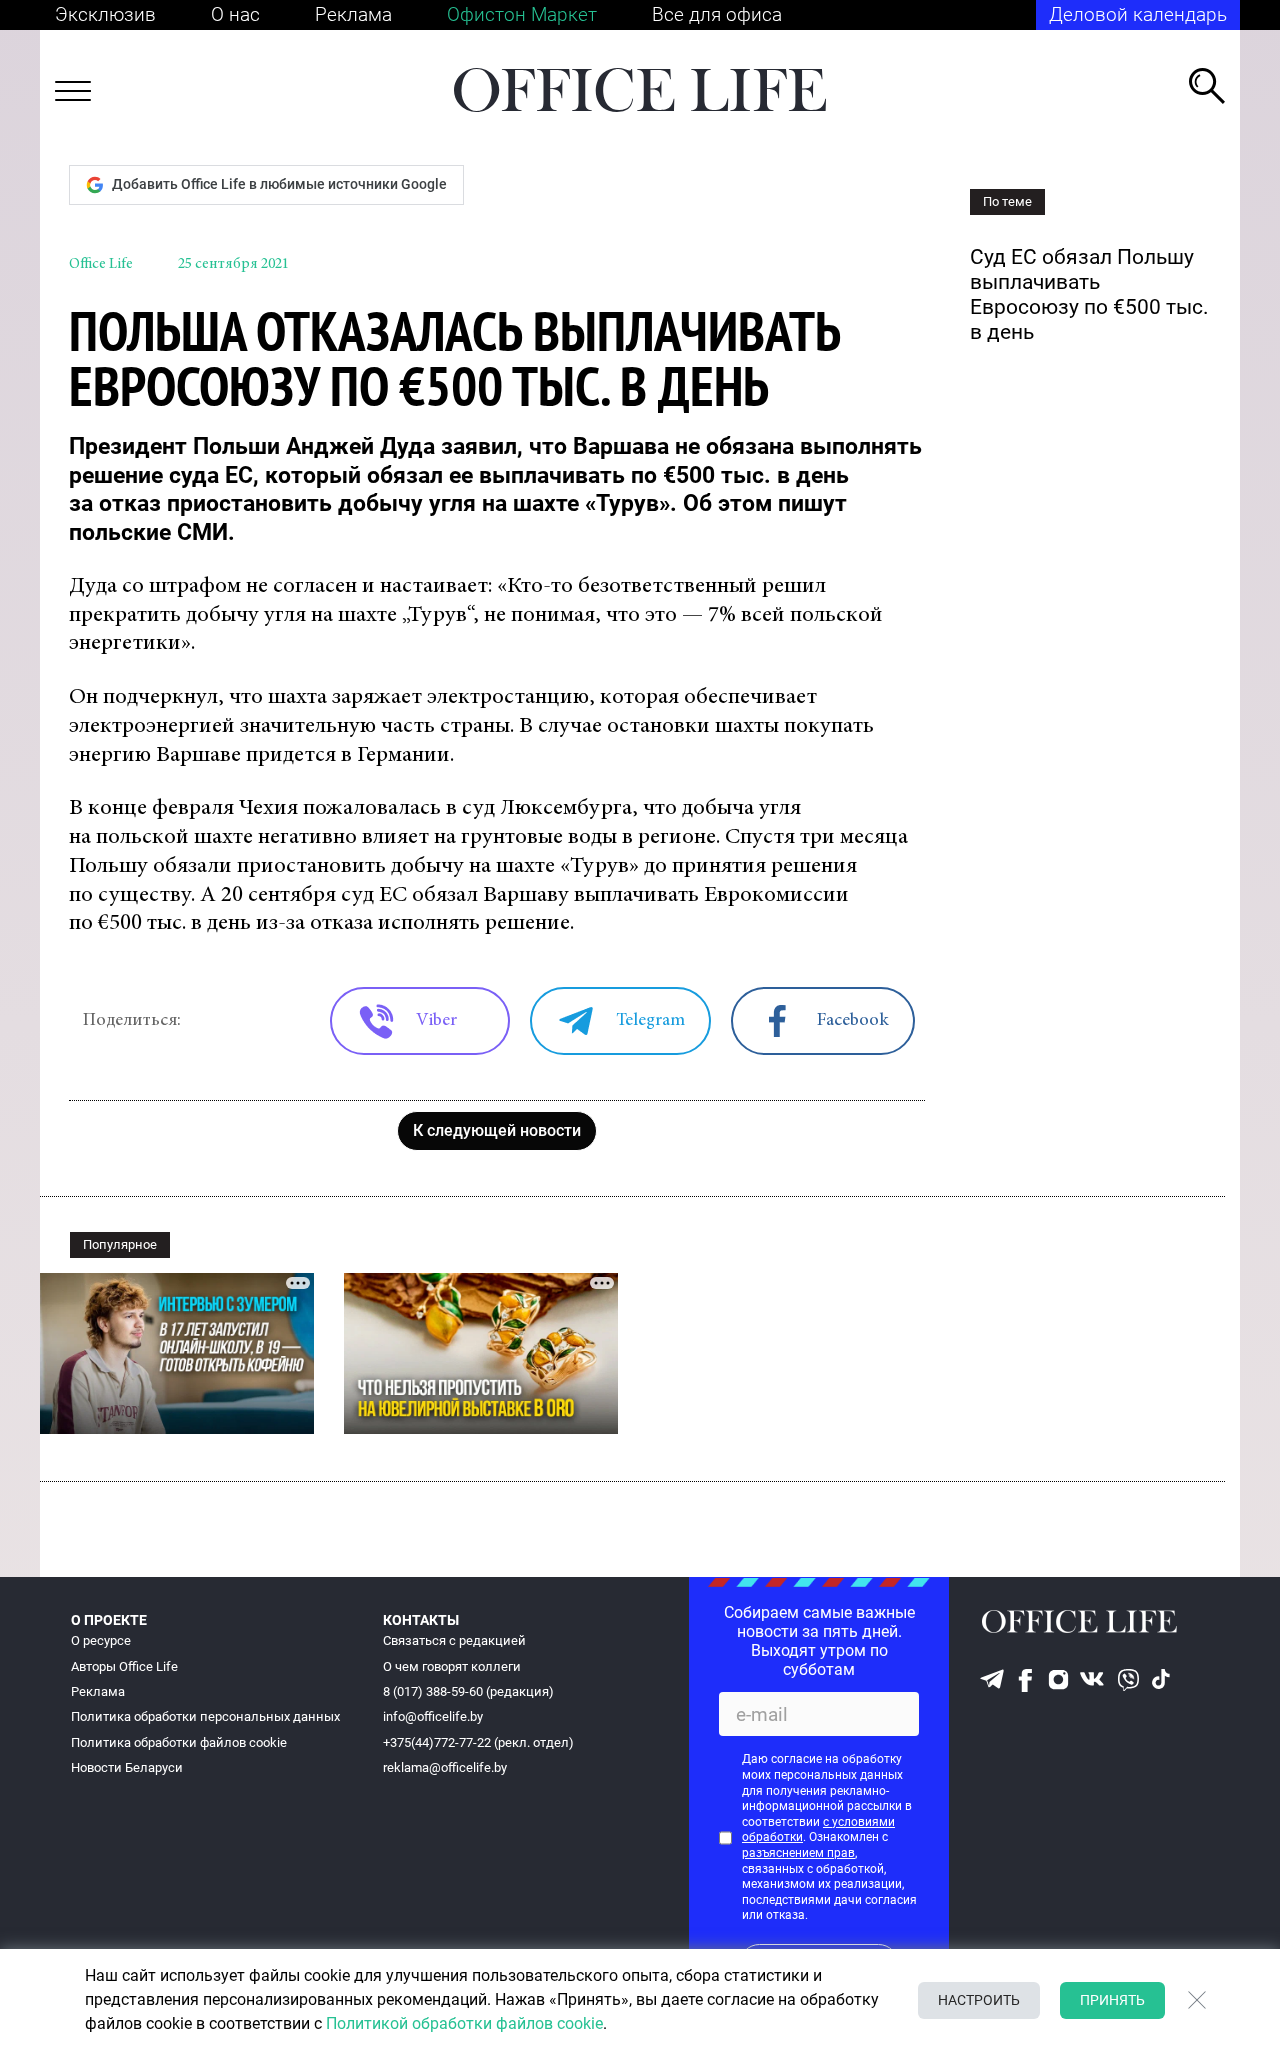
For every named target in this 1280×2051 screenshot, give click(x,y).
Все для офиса (717, 14)
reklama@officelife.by (445, 1767)
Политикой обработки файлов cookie (464, 2023)
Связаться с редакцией (454, 1640)
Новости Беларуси (127, 1767)
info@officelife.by (433, 1716)
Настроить (979, 2000)
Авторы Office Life (124, 1666)
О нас (235, 14)
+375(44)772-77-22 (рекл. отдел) (478, 1742)
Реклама (353, 14)
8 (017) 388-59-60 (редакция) (468, 1691)
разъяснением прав (798, 1853)
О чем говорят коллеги (452, 1666)
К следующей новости (497, 1130)
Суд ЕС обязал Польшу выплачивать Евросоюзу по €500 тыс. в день (1089, 294)
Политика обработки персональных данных (205, 1716)
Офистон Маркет (522, 14)
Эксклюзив (105, 14)
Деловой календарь (1138, 14)
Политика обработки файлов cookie (179, 1742)
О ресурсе (101, 1640)
